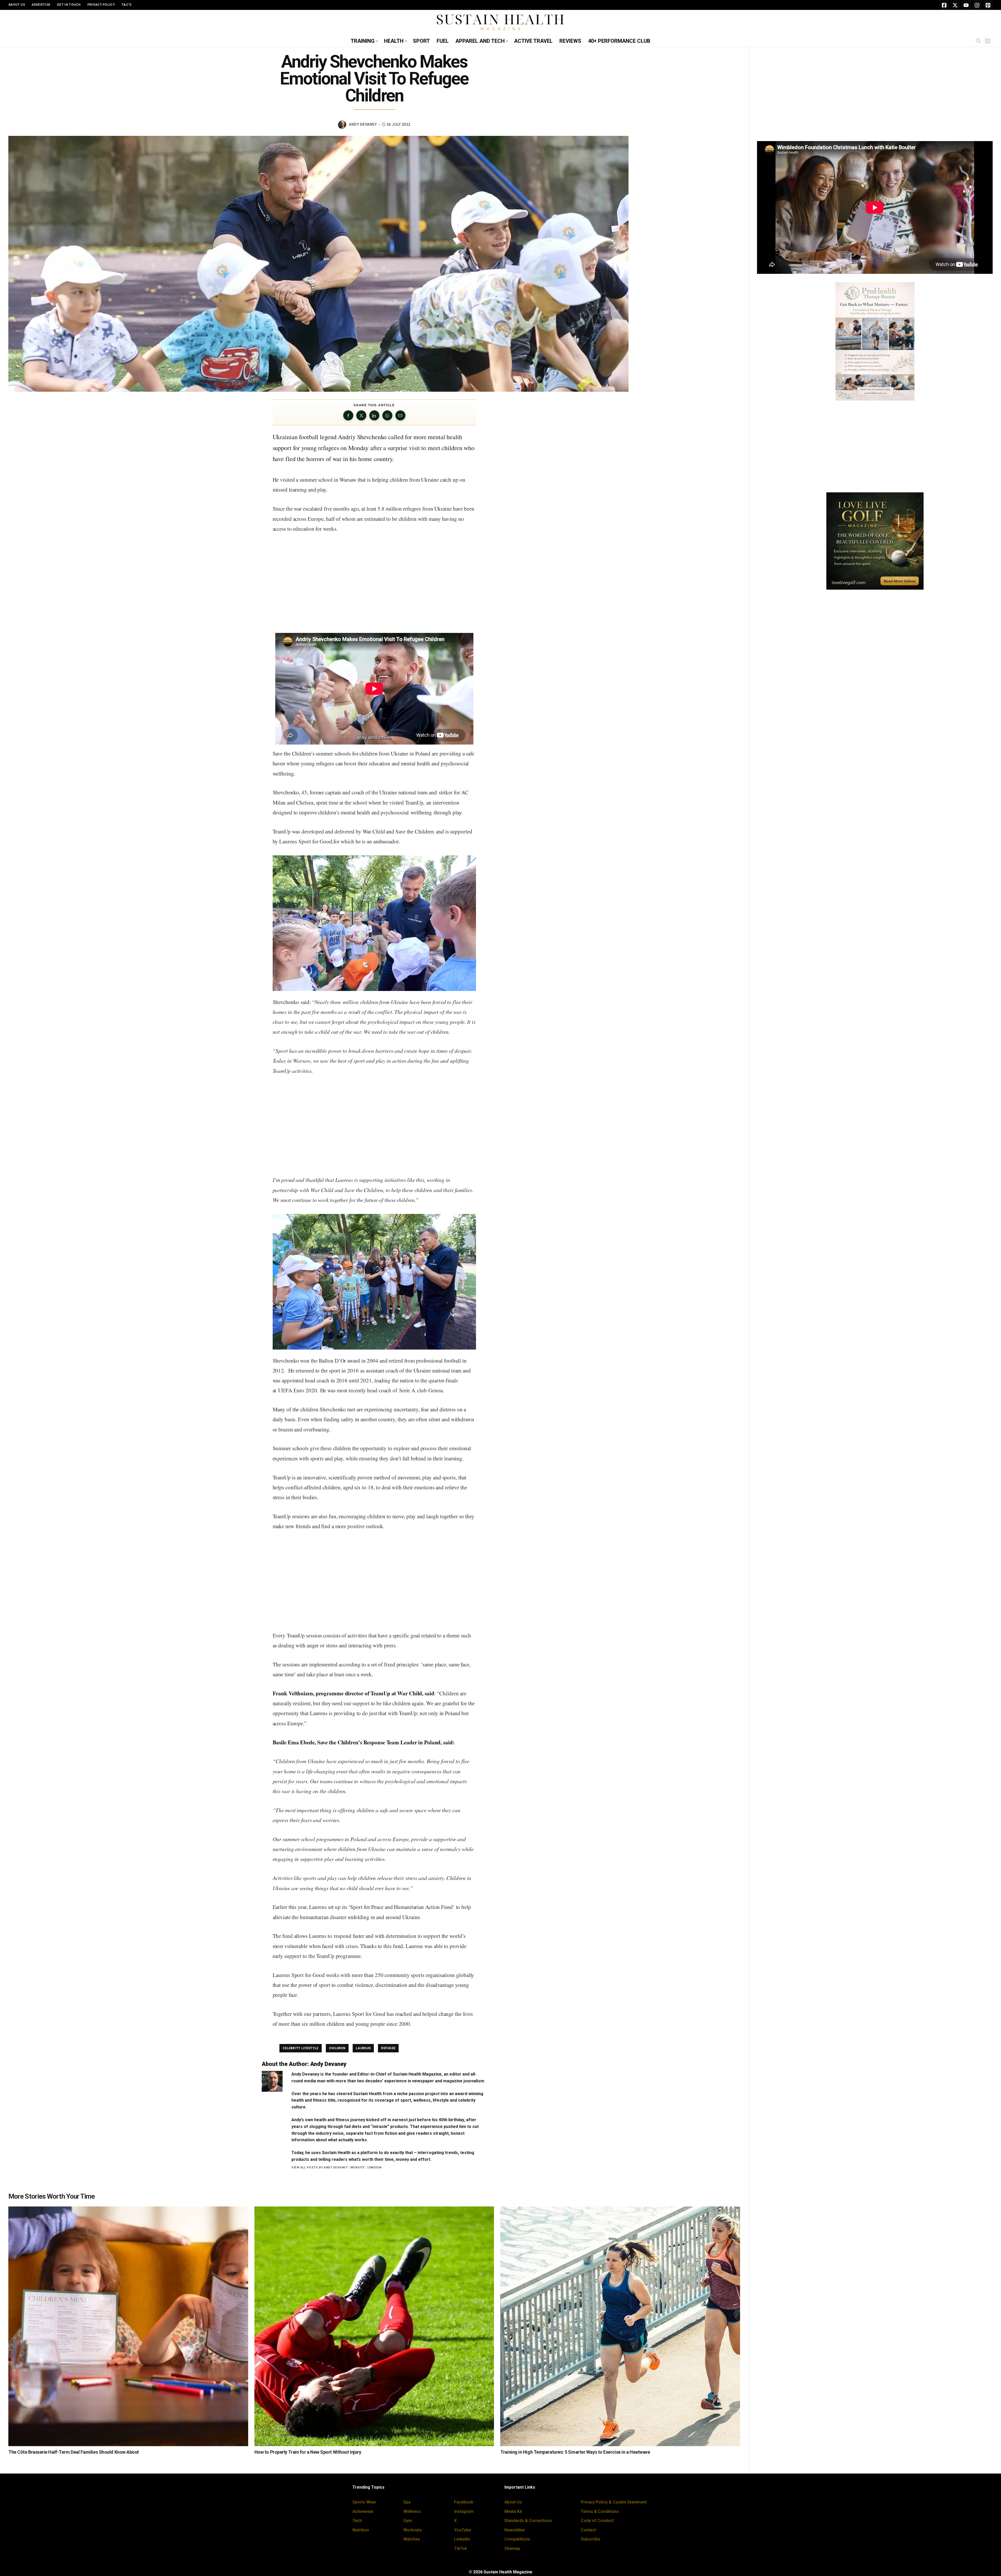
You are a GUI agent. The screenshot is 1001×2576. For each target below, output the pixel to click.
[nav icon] (989, 41)
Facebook (464, 2502)
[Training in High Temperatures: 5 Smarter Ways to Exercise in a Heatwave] (620, 2326)
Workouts (413, 2530)
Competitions (517, 2539)
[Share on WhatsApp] (387, 415)
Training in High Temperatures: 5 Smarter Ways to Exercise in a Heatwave (575, 2452)
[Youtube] (966, 5)
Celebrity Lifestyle (301, 2048)
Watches (412, 2539)
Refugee (388, 2048)
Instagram (464, 2511)
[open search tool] (978, 41)
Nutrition (361, 2530)
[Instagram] (977, 5)
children (337, 2048)
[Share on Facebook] (348, 415)
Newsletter (515, 2530)
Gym (408, 2521)
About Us (513, 2502)
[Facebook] (944, 5)
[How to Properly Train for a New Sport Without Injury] (374, 2326)
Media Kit (513, 2511)
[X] (955, 5)
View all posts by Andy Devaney (319, 2167)
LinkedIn (374, 2167)
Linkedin (462, 2539)
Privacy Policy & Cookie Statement (614, 2502)
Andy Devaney (363, 124)
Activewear (363, 2511)
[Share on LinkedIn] (374, 415)
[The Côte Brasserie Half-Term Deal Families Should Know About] (128, 2326)
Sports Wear (364, 2502)
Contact (588, 2530)
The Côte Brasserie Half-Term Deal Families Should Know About (74, 2452)
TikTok (460, 2548)
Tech (357, 2521)
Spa (407, 2502)
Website (358, 2167)
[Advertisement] (374, 584)
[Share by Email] (400, 415)
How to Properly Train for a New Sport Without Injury (308, 2452)
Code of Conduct (597, 2521)
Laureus (363, 2048)
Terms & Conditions (600, 2511)
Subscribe (590, 2539)
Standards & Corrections (528, 2521)
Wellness (412, 2511)
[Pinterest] (988, 5)
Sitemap (512, 2548)
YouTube (462, 2530)
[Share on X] (361, 415)
